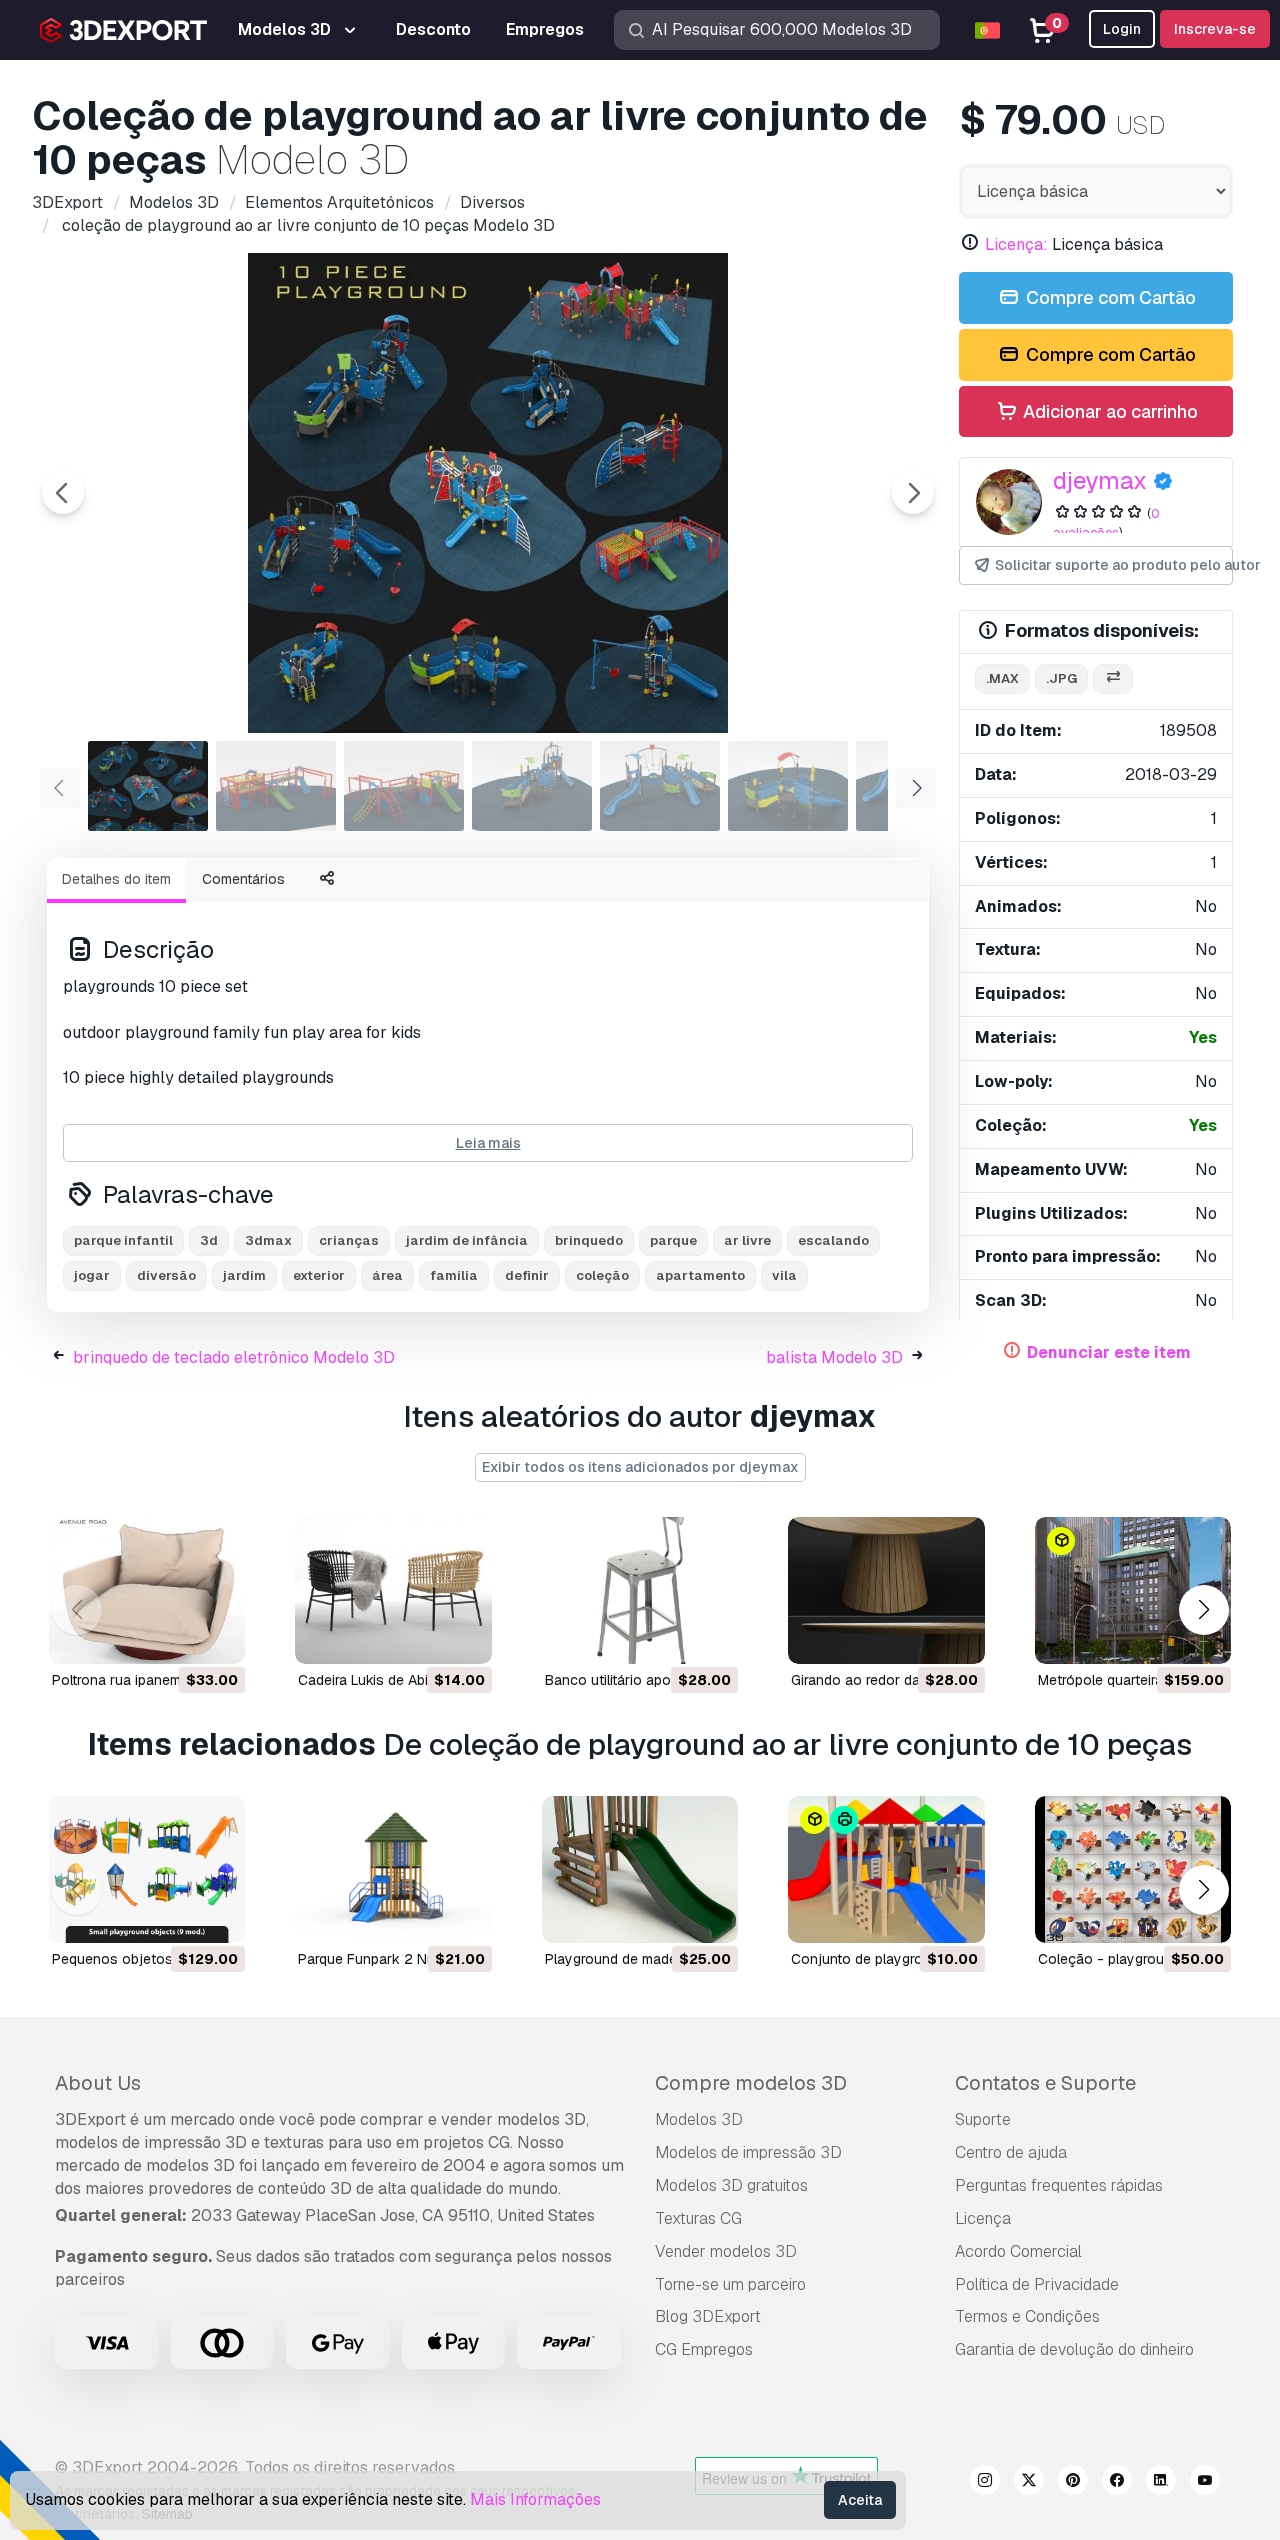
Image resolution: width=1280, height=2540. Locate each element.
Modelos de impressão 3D (748, 2152)
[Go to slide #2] (276, 786)
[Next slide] (913, 493)
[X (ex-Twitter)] (1029, 2483)
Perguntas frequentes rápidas (1059, 2185)
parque (673, 1240)
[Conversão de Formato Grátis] (1113, 679)
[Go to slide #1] (148, 786)
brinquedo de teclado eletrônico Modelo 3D (234, 1357)
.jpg (1061, 678)
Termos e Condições (1027, 2316)
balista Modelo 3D (834, 1357)
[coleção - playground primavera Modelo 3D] (1133, 1869)
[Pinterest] (1073, 2483)
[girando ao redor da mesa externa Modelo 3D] (886, 1590)
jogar (92, 1275)
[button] (1203, 1610)
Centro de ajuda (1011, 2152)
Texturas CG (698, 2218)
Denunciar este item (1109, 1352)
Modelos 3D (699, 2119)
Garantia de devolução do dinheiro (1074, 2349)
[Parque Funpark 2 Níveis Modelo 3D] (393, 1869)
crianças (349, 1240)
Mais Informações (535, 2499)
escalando (833, 1240)
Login (1122, 29)
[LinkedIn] (1161, 2483)
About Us (98, 2083)
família (454, 1275)
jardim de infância (467, 1240)
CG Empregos (704, 2349)
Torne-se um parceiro (730, 2284)
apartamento (700, 1275)
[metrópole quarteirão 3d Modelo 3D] (1133, 1590)
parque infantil (123, 1240)
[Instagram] (985, 2483)
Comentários (243, 879)
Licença (983, 2218)
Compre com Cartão (1109, 297)
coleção (602, 1275)
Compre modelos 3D (751, 2083)
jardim (244, 1275)
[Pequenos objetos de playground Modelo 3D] (147, 1869)
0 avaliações (1106, 523)
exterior (319, 1275)
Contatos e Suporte (1045, 2083)
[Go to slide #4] (532, 786)
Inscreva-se (1215, 29)
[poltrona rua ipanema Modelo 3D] (147, 1590)
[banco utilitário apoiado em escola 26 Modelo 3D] (640, 1590)
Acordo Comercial (1018, 2251)
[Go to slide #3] (404, 786)
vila (784, 1275)
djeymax (1100, 480)
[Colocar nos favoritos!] (216, 1636)
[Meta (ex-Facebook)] (1117, 2483)
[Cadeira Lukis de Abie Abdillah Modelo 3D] (393, 1590)
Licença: (1016, 244)
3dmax (268, 1240)
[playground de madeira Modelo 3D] (640, 1869)
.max (1002, 678)
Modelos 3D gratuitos (731, 2185)
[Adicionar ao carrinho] (175, 1636)
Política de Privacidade (1037, 2284)
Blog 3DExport (708, 2316)
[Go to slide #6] (788, 786)
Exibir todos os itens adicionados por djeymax (640, 1467)
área (387, 1275)
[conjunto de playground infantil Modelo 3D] (886, 1869)
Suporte (983, 2119)
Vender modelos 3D (726, 2251)
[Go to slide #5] (660, 786)
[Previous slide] (63, 493)
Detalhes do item (116, 879)
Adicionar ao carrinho (1108, 411)
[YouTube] (1205, 2483)
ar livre (747, 1240)
